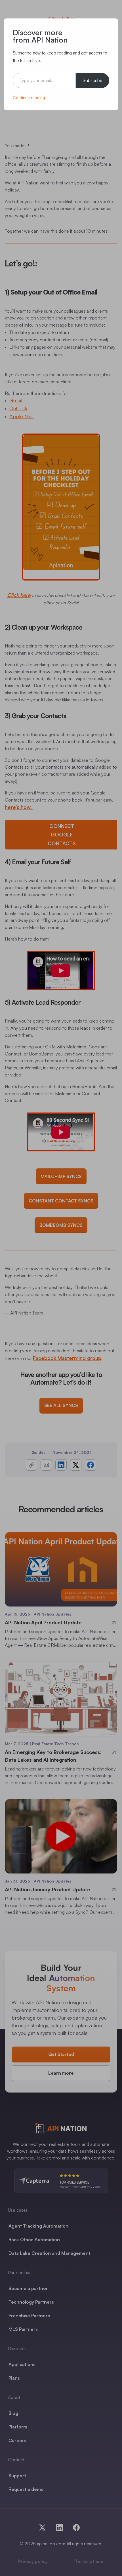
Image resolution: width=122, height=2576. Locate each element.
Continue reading (29, 97)
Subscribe (92, 80)
